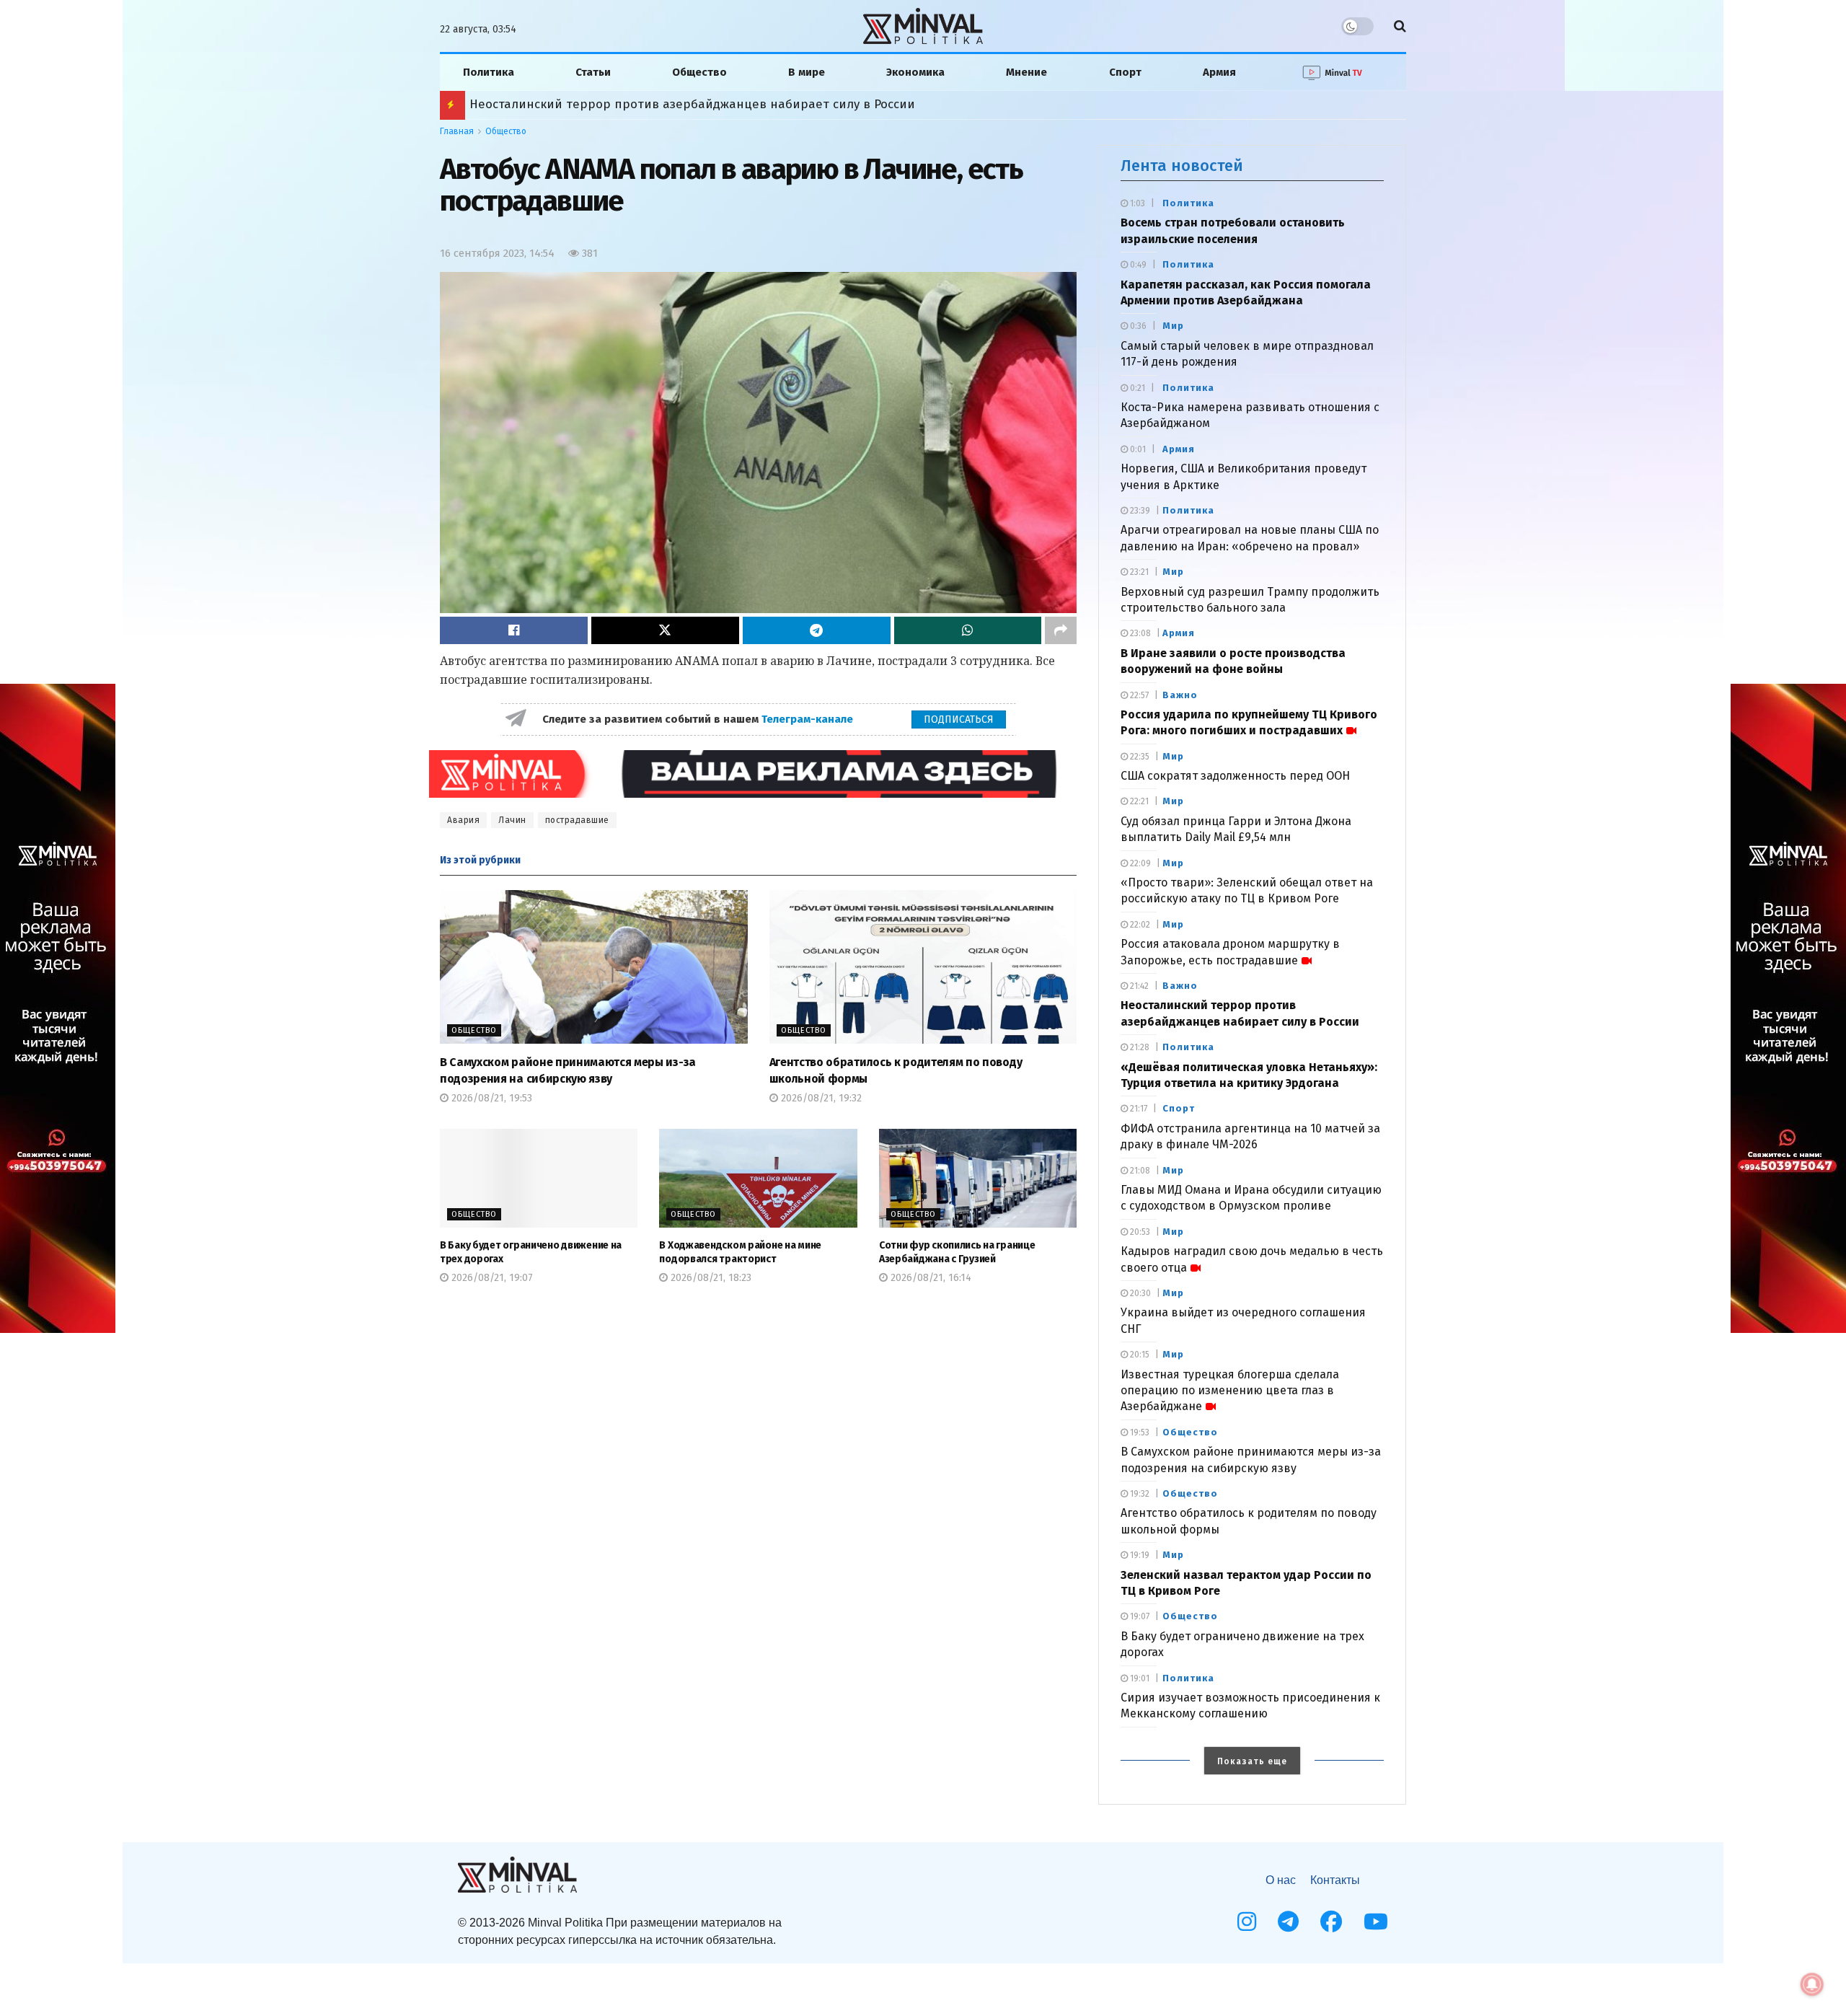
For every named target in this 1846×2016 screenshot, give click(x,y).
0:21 (1136, 388)
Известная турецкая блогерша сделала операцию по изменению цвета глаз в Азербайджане (1230, 1391)
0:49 (1137, 265)
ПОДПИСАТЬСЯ (959, 719)
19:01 (1139, 1678)
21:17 (1138, 1109)
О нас (1281, 1880)
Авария (463, 820)
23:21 (1138, 572)
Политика (489, 72)
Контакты (1335, 1880)
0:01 (1137, 449)
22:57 (1138, 695)
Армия (1219, 72)
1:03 (1136, 203)
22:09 (1139, 863)
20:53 (1139, 1232)
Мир (1173, 326)
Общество (699, 72)
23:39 (1139, 511)
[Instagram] (1247, 1922)
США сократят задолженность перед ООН (1235, 776)
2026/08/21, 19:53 (490, 1098)
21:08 (1139, 1171)
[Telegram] (1288, 1922)
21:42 (1138, 986)
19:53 (1139, 1432)
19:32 (1139, 1494)
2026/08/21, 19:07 (491, 1278)
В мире (807, 72)
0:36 (1137, 326)
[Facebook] (1331, 1922)
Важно (1180, 695)
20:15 (1139, 1355)
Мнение (1026, 72)
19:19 (1139, 1555)
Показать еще (1252, 1761)
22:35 (1139, 757)
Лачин (512, 820)
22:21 (1138, 801)
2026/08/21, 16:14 (929, 1278)
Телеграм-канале (809, 719)
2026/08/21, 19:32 (820, 1098)
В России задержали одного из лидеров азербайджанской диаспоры (679, 104)
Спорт (1125, 72)
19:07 (1139, 1616)
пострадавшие (577, 820)
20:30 (1139, 1293)
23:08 (1139, 633)
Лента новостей (1182, 166)
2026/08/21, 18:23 (710, 1278)
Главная (457, 131)
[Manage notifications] (1812, 1984)
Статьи (593, 72)
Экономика (915, 72)
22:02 (1139, 925)
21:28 (1139, 1047)
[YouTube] (1376, 1922)
